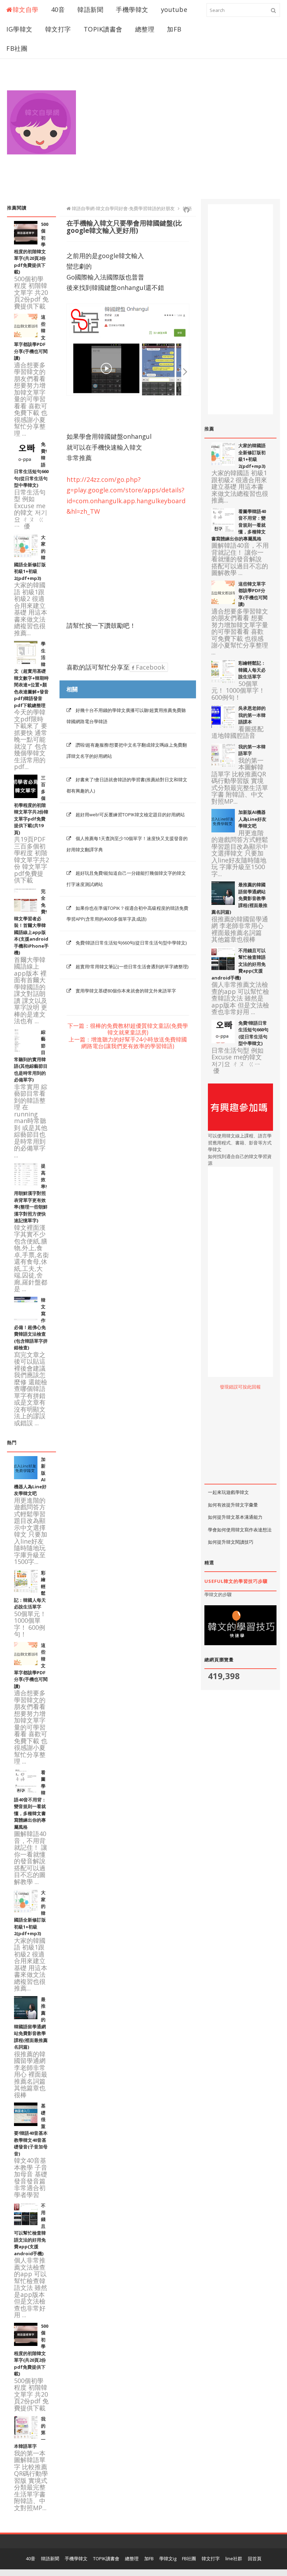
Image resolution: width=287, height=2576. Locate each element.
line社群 (234, 2558)
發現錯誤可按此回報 (240, 1387)
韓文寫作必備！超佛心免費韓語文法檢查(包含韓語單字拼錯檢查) (31, 1324)
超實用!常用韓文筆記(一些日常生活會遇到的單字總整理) (132, 967)
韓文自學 (26, 9)
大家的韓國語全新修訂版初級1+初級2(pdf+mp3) (252, 456)
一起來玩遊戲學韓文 (228, 1492)
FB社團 (17, 48)
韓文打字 (58, 29)
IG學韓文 (19, 29)
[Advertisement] (187, 136)
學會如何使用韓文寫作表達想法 (240, 1530)
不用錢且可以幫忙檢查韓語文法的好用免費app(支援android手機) (30, 2229)
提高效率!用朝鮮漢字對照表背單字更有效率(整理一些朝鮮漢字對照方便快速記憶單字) (31, 1193)
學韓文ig (168, 2558)
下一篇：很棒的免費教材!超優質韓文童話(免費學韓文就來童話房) (128, 1029)
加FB (174, 29)
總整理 (145, 29)
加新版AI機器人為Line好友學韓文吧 (252, 819)
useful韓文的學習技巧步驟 (236, 1581)
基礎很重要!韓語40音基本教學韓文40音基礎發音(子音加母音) (31, 2130)
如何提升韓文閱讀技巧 (231, 1542)
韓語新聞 (90, 9)
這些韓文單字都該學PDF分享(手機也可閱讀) (253, 594)
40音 (58, 9)
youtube (174, 9)
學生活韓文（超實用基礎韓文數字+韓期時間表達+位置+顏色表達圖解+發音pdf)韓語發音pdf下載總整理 (31, 674)
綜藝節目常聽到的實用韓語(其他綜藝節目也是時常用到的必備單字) (31, 1056)
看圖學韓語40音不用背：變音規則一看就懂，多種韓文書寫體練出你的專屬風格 (30, 1800)
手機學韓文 (132, 9)
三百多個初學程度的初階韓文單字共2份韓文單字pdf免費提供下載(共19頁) (31, 805)
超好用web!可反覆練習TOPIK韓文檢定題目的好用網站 (130, 815)
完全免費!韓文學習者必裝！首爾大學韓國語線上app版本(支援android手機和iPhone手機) (31, 922)
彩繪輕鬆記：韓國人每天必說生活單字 (252, 670)
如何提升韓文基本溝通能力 (235, 1517)
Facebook (149, 667)
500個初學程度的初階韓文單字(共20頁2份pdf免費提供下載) (31, 248)
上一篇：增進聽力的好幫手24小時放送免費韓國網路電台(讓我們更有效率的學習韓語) (128, 1043)
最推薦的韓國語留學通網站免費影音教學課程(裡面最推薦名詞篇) (239, 898)
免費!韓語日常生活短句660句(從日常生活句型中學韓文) (131, 943)
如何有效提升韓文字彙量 (233, 1505)
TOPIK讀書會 (103, 29)
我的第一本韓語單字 (252, 750)
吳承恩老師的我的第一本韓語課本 (252, 715)
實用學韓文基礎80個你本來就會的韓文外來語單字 (126, 991)
